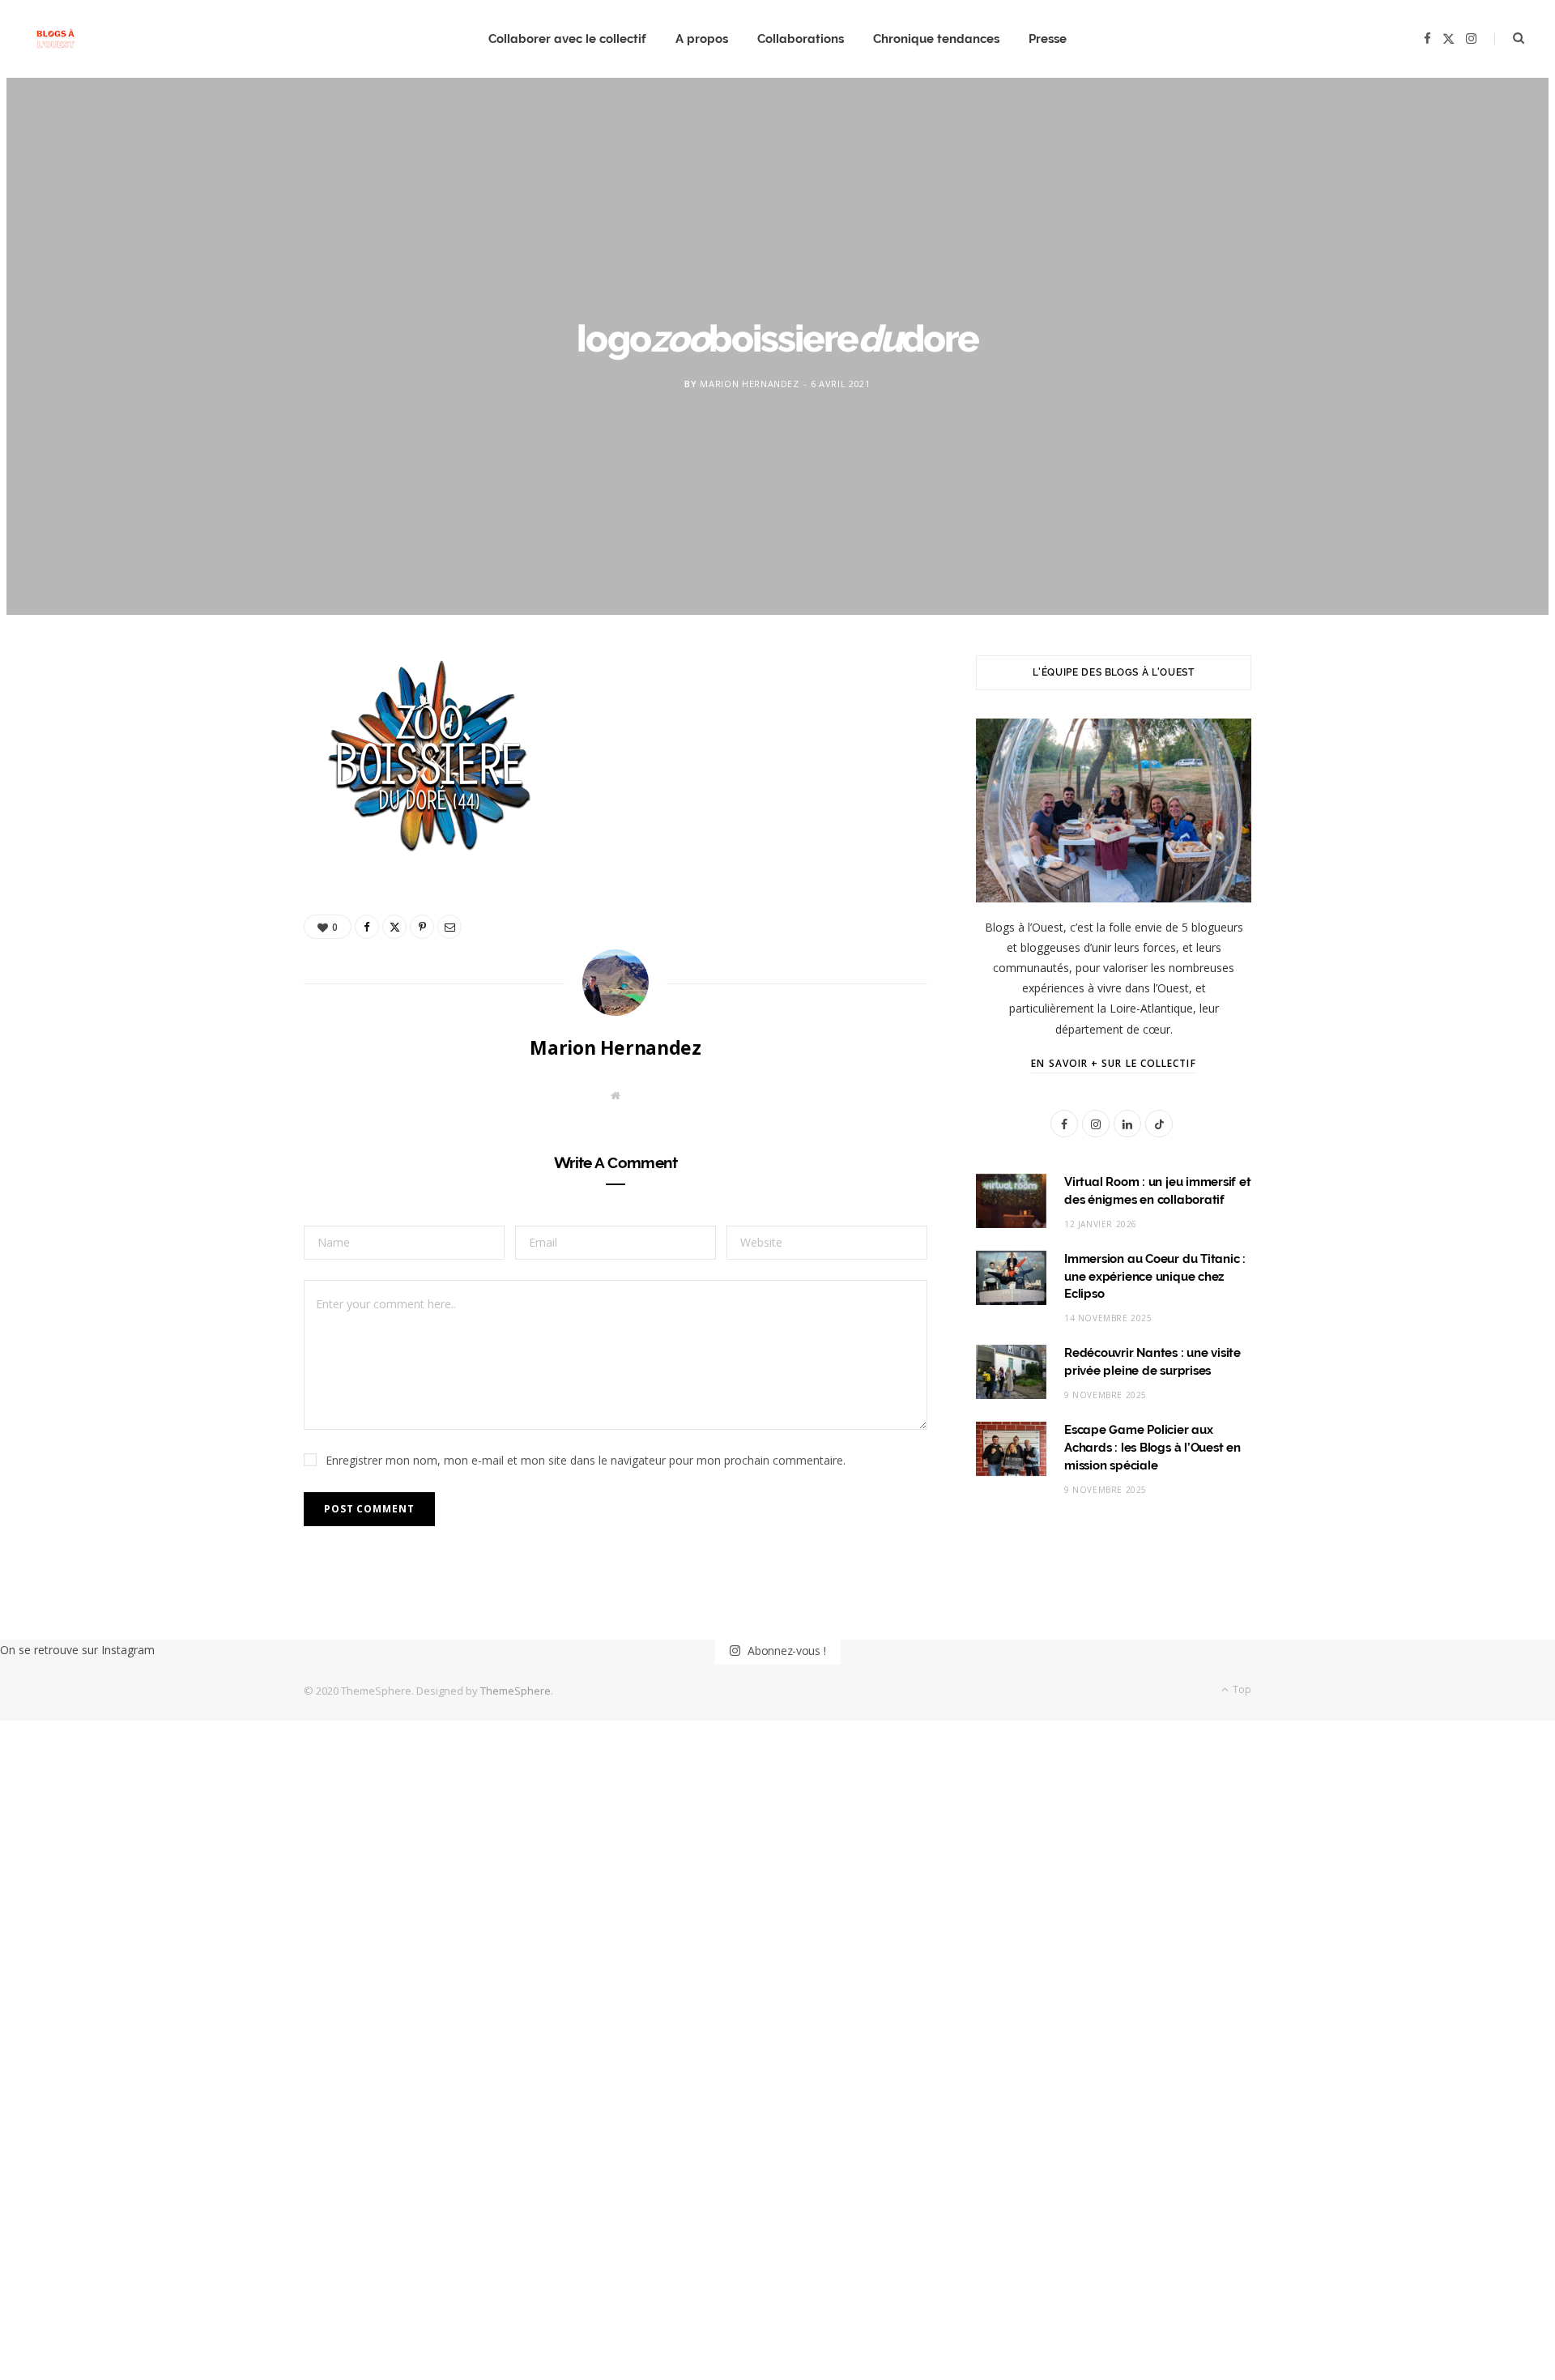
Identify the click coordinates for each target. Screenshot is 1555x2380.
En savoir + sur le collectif (1113, 1063)
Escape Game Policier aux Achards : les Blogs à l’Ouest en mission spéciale (1152, 1448)
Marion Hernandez (750, 384)
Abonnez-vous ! (785, 1650)
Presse (1048, 39)
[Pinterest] (228, 804)
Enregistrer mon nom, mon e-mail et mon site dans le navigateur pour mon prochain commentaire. (586, 1460)
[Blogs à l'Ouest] (55, 39)
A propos (702, 39)
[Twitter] (228, 762)
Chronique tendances (936, 39)
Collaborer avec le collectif (567, 39)
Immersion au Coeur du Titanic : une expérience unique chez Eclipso (1155, 1277)
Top (1241, 1689)
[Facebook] (228, 721)
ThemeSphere (515, 1691)
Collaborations (801, 39)
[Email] (228, 845)
